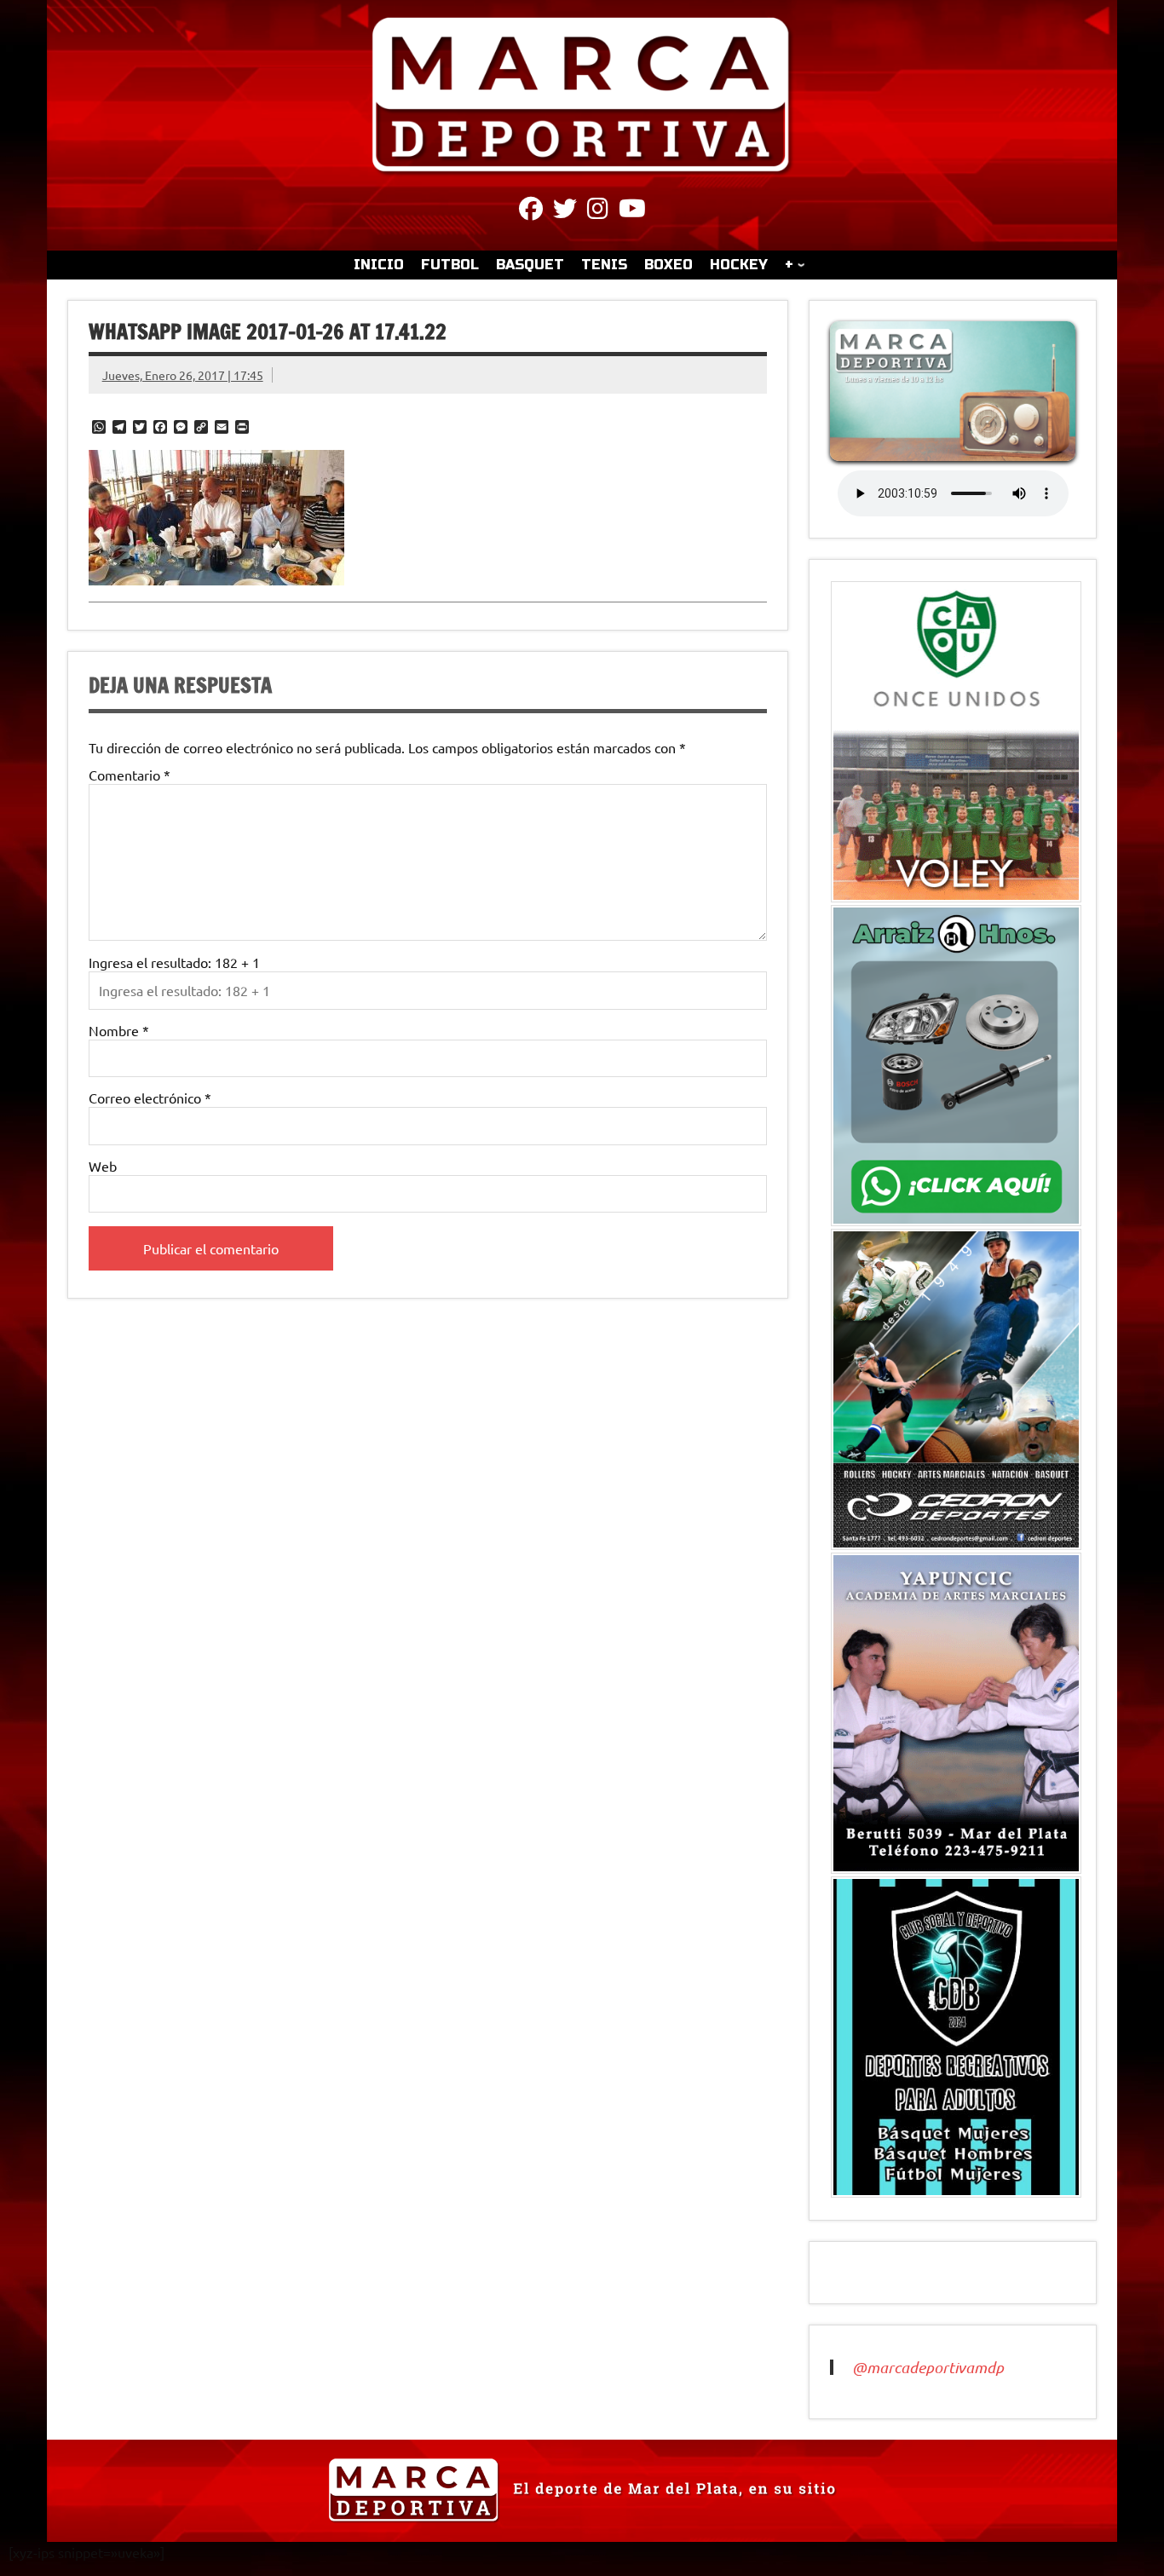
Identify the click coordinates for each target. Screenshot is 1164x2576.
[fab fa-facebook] (531, 211)
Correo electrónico (150, 1098)
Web (103, 1166)
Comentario (130, 775)
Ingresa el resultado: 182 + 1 (174, 962)
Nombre (119, 1030)
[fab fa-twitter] (565, 211)
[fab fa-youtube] (632, 211)
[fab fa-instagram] (598, 211)
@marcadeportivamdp (928, 2367)
